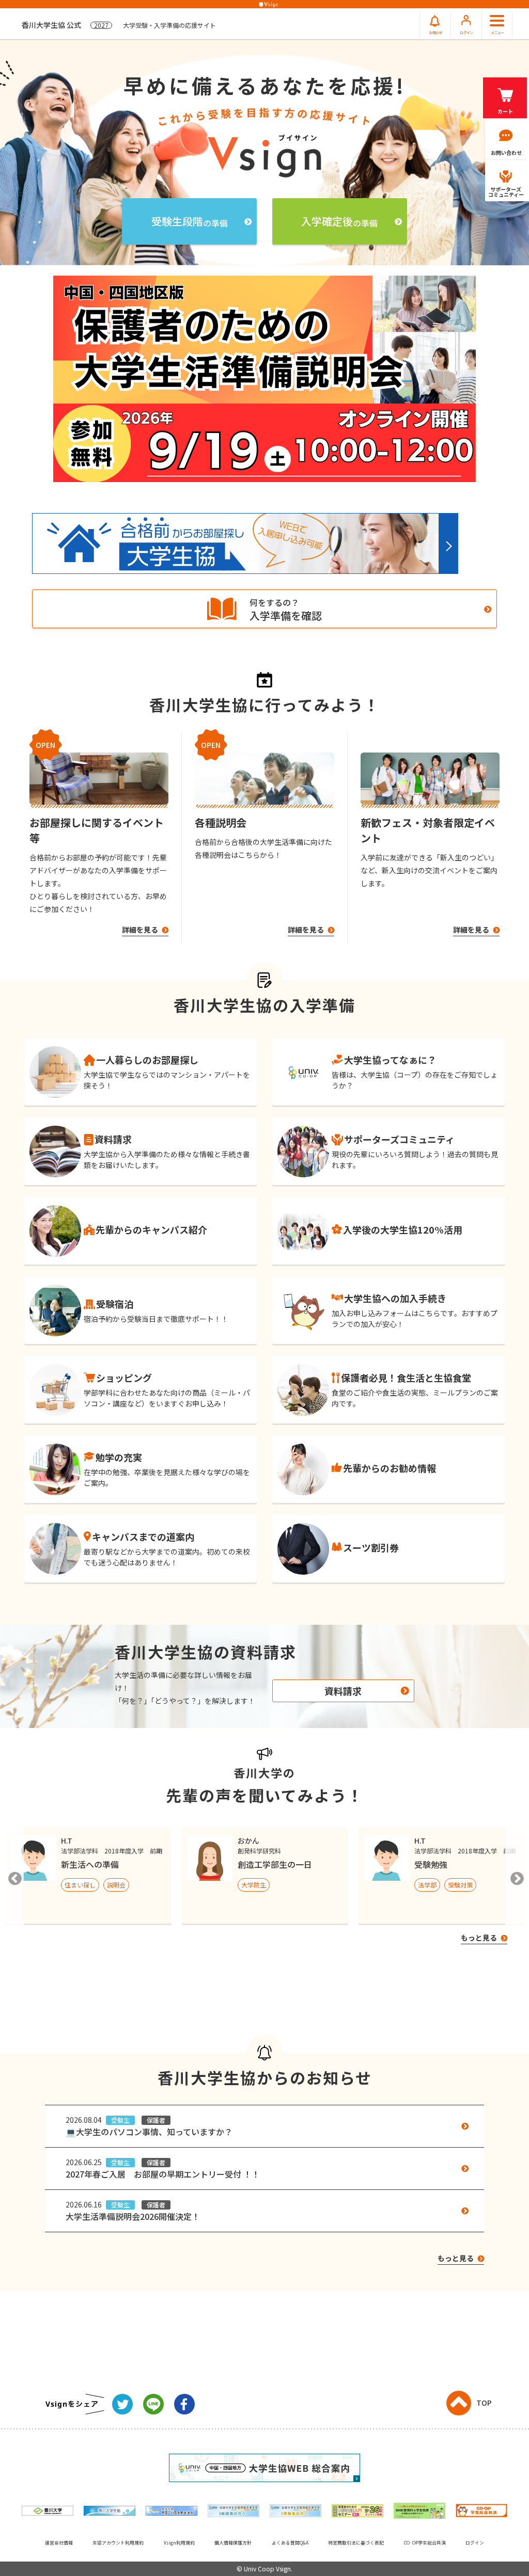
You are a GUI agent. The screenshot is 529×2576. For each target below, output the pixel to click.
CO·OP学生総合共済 (425, 2543)
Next (516, 1876)
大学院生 (254, 1885)
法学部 (427, 1885)
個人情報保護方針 (233, 2543)
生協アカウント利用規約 (118, 2543)
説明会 (116, 1885)
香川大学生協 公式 (119, 25)
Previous (13, 1876)
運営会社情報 (59, 2543)
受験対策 (460, 1885)
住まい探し (80, 1885)
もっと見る (480, 1938)
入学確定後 (339, 221)
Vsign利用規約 (179, 2543)
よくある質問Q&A (290, 2543)
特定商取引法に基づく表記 (356, 2543)
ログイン (475, 2543)
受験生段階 (190, 221)
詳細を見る (141, 930)
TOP (484, 2403)
